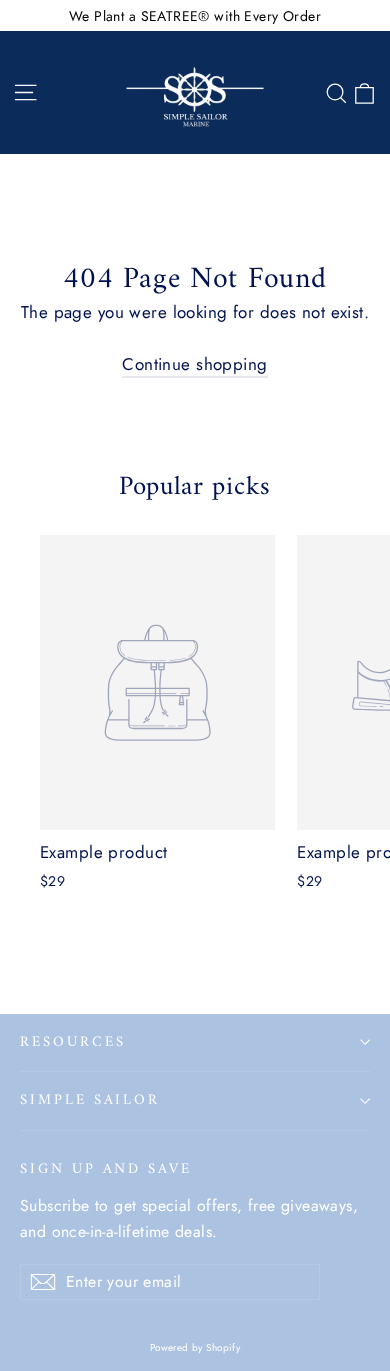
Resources (72, 1042)
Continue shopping (194, 364)
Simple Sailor (90, 1100)
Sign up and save (106, 1167)
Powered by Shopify (195, 1347)
